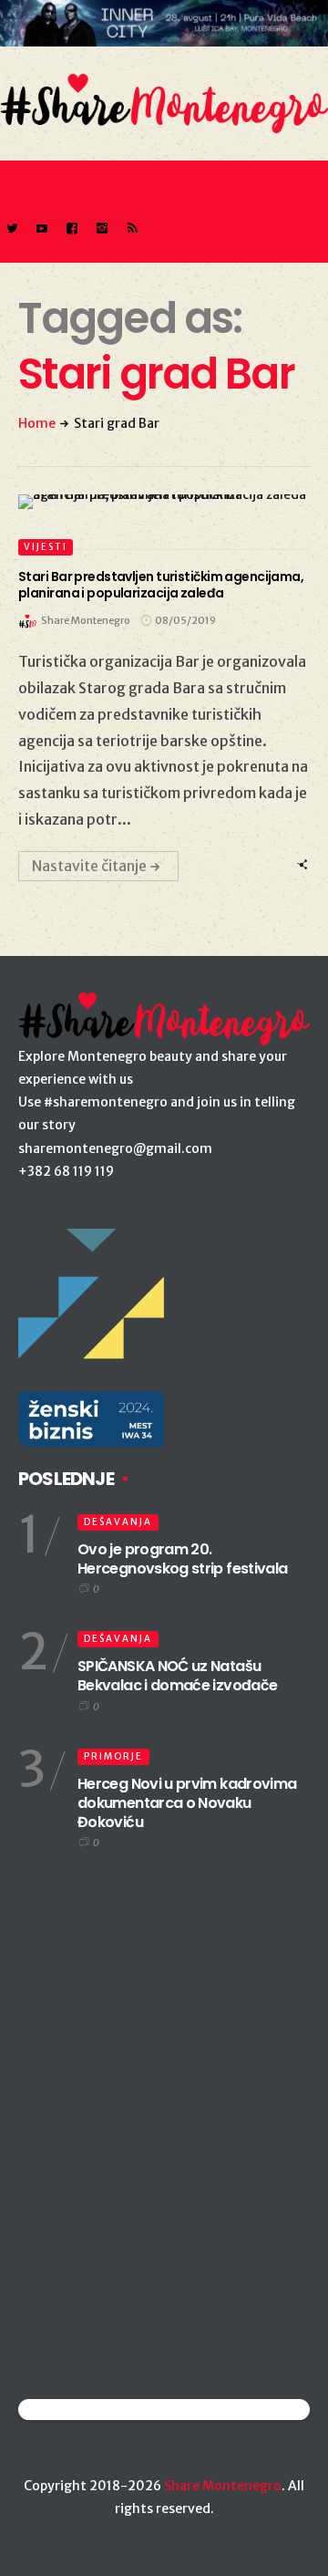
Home (37, 423)
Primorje (113, 1756)
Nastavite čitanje (89, 866)
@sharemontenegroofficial (98, 2410)
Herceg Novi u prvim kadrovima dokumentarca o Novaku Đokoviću (187, 1803)
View (154, 502)
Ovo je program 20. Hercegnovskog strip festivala (182, 1559)
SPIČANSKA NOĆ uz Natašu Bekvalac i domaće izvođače (177, 1676)
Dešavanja (118, 1522)
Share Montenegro (223, 2486)
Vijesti (46, 547)
